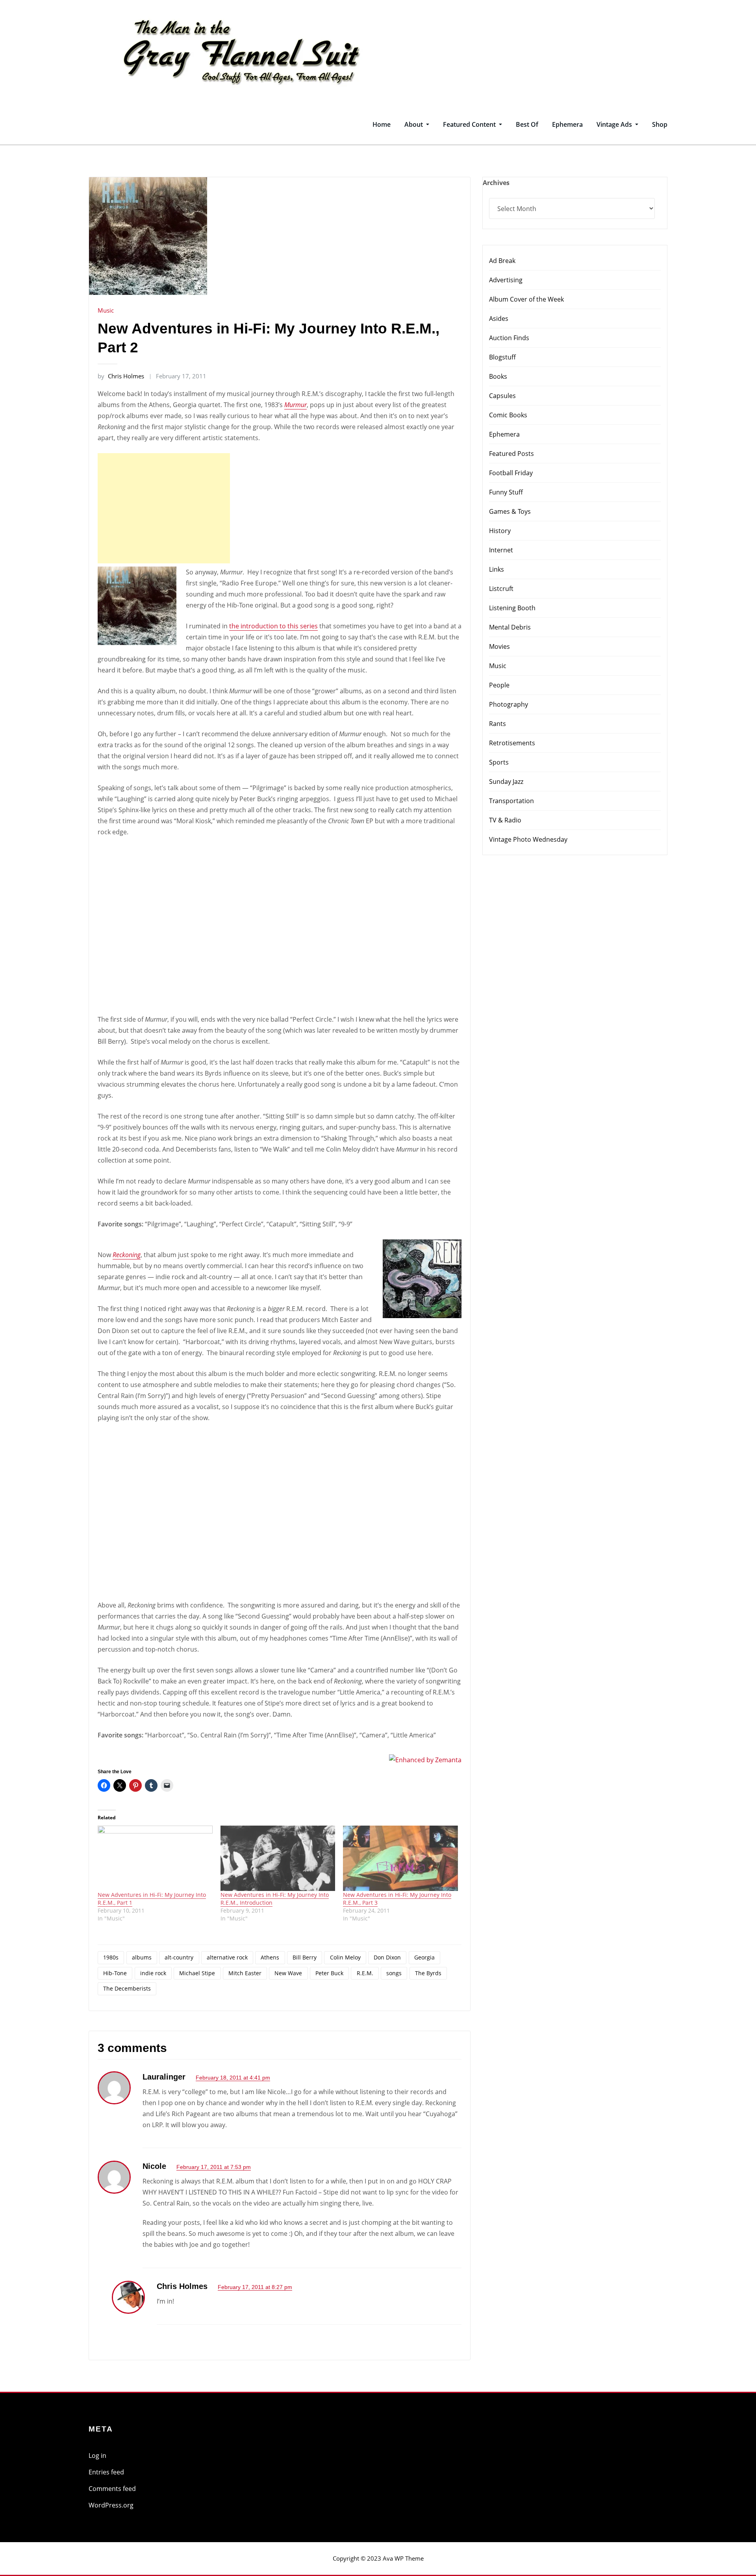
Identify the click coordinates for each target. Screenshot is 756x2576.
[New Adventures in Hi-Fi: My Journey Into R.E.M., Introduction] (278, 1858)
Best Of (527, 124)
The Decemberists (127, 1988)
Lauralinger (164, 2077)
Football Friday (511, 473)
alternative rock (227, 1957)
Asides (499, 319)
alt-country (179, 1957)
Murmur (296, 405)
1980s (111, 1957)
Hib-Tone (115, 1973)
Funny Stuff (506, 492)
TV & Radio (505, 820)
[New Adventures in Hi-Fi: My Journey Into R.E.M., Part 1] (155, 1858)
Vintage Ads (615, 124)
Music (106, 310)
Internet (501, 550)
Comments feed (112, 2489)
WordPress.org (111, 2505)
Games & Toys (510, 511)
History (500, 531)
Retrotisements (512, 743)
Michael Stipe (197, 1973)
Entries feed (106, 2472)
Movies (499, 646)
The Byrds (428, 1973)
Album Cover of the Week (526, 299)
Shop (660, 124)
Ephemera (567, 124)
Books (498, 376)
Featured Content (470, 124)
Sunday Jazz (506, 782)
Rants (498, 724)
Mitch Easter (245, 1973)
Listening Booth (512, 608)
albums (142, 1957)
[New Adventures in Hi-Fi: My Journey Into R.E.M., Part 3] (400, 1858)
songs (394, 1973)
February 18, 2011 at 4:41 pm (233, 2078)
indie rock (153, 1973)
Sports (499, 762)
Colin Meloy (345, 1957)
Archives (496, 183)
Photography (509, 704)
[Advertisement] (166, 508)
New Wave (288, 1973)
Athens (270, 1957)
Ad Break (502, 261)
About (414, 124)
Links (497, 569)
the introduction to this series (273, 626)
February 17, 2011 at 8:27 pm (255, 2287)
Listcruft (501, 589)
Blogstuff (502, 357)
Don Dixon (387, 1957)
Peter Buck (329, 1973)
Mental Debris (510, 627)
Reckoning (127, 1255)
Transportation (511, 801)
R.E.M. (365, 1973)
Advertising (506, 280)
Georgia (424, 1957)
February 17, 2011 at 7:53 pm (214, 2167)
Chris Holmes (121, 376)
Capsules (502, 396)
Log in (97, 2456)
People (499, 685)
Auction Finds (509, 338)
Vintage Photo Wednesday (528, 839)
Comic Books (508, 415)
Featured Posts (511, 454)
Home (382, 124)
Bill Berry (305, 1957)
